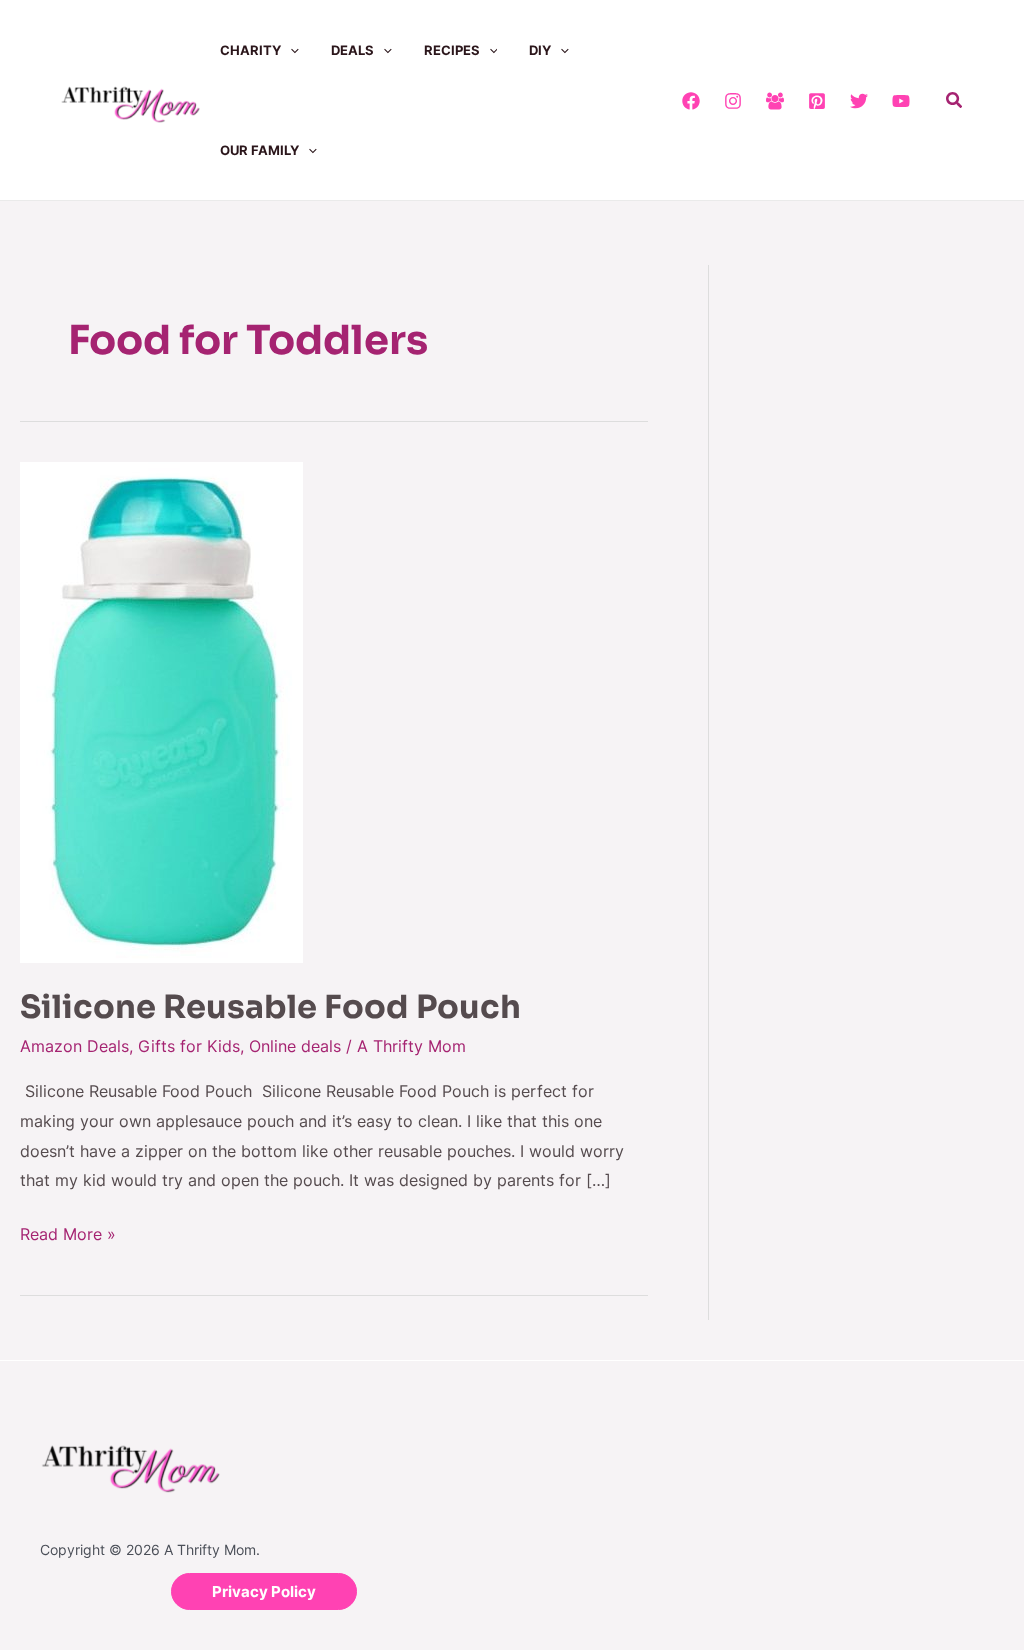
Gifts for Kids (189, 1046)
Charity (250, 50)
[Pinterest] (817, 101)
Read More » (68, 1232)
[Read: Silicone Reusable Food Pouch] (161, 711)
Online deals (295, 1046)
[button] (290, 50)
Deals (352, 50)
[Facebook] (691, 101)
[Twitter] (859, 101)
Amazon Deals (74, 1046)
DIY (540, 50)
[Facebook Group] (775, 101)
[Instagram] (733, 101)
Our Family (259, 150)
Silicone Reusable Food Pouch (270, 1007)
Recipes (452, 50)
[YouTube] (901, 101)
